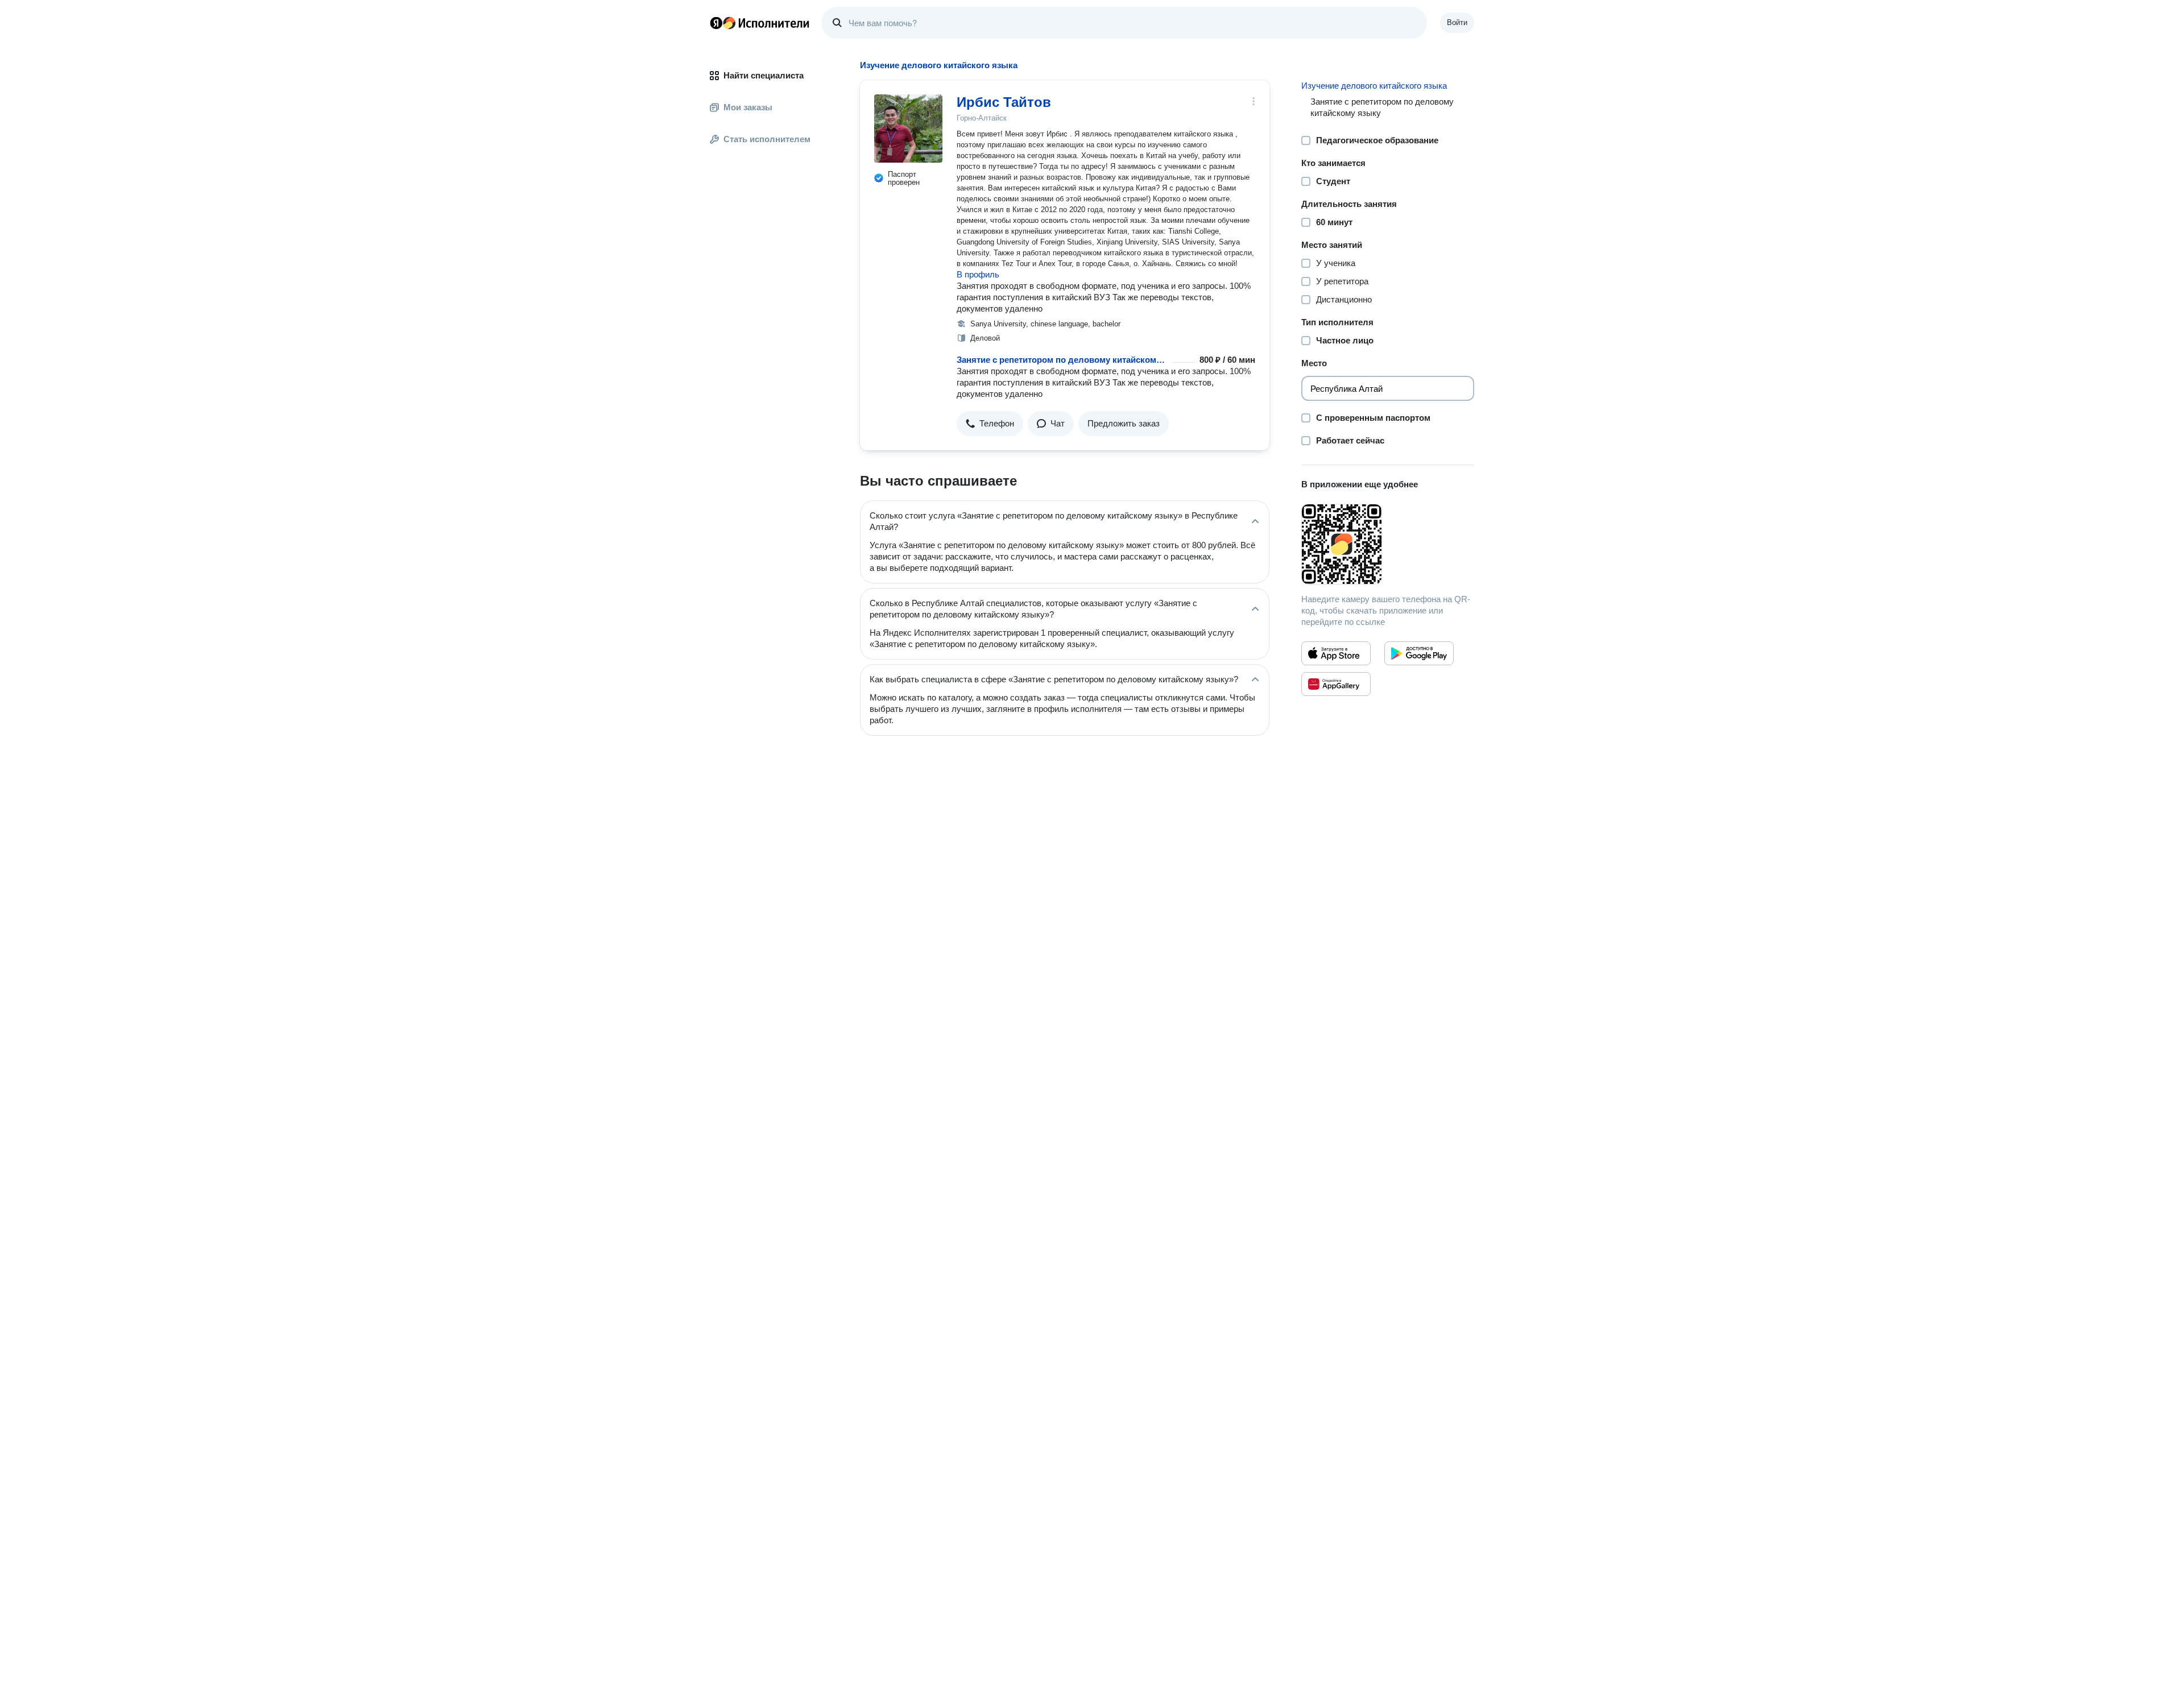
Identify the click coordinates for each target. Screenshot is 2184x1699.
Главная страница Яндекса (716, 23)
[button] (990, 424)
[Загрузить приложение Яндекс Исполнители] (1388, 544)
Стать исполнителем (767, 139)
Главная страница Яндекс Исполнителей (760, 23)
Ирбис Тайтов (1004, 102)
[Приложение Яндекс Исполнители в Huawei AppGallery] (1336, 684)
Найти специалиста (764, 75)
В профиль (978, 274)
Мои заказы (748, 107)
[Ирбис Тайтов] (908, 129)
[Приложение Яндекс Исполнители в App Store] (1336, 653)
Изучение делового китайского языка (1374, 86)
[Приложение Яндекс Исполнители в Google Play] (1419, 653)
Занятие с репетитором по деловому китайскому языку (1062, 360)
